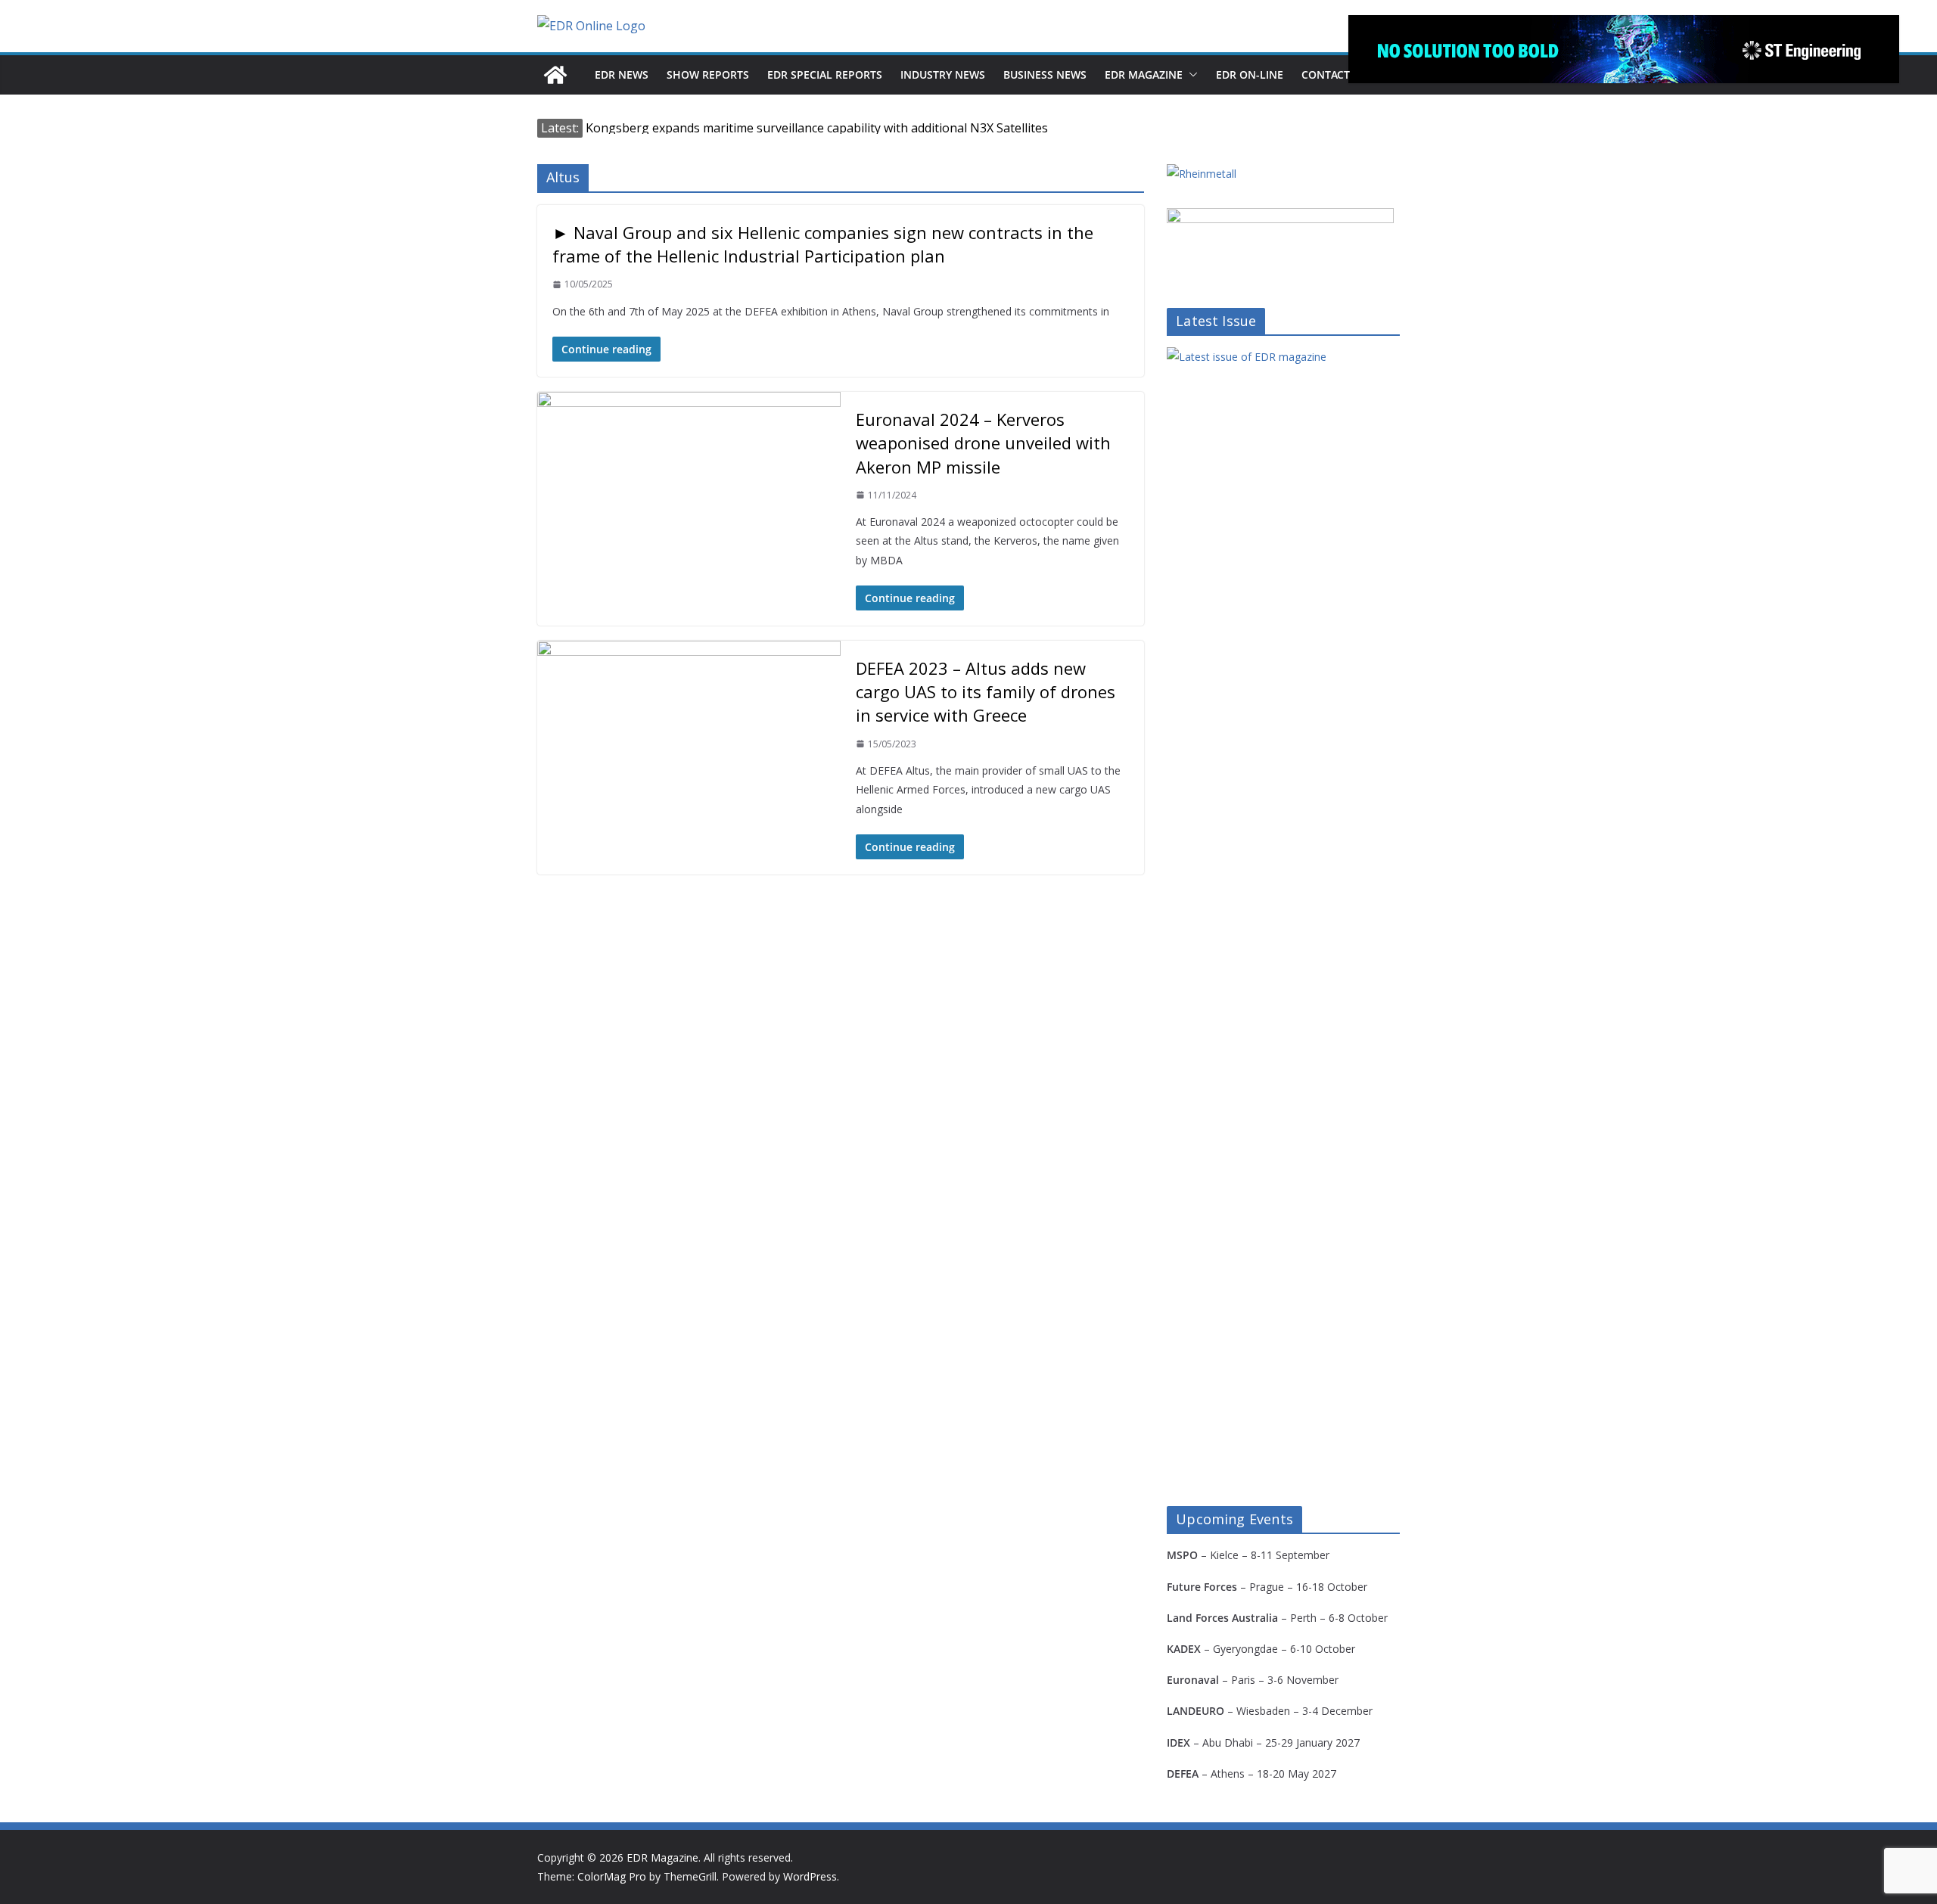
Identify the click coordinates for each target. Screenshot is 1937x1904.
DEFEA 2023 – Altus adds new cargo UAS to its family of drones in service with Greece (986, 691)
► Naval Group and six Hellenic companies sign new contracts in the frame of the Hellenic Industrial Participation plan (823, 244)
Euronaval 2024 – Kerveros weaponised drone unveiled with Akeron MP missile (983, 443)
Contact (1326, 75)
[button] (1190, 75)
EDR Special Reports (825, 75)
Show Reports (708, 75)
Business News (1045, 75)
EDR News (622, 75)
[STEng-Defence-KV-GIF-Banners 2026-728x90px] (1624, 49)
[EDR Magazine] (555, 75)
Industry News (943, 75)
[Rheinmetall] (1202, 174)
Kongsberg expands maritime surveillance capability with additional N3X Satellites (817, 128)
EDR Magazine (1144, 75)
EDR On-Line (1250, 75)
